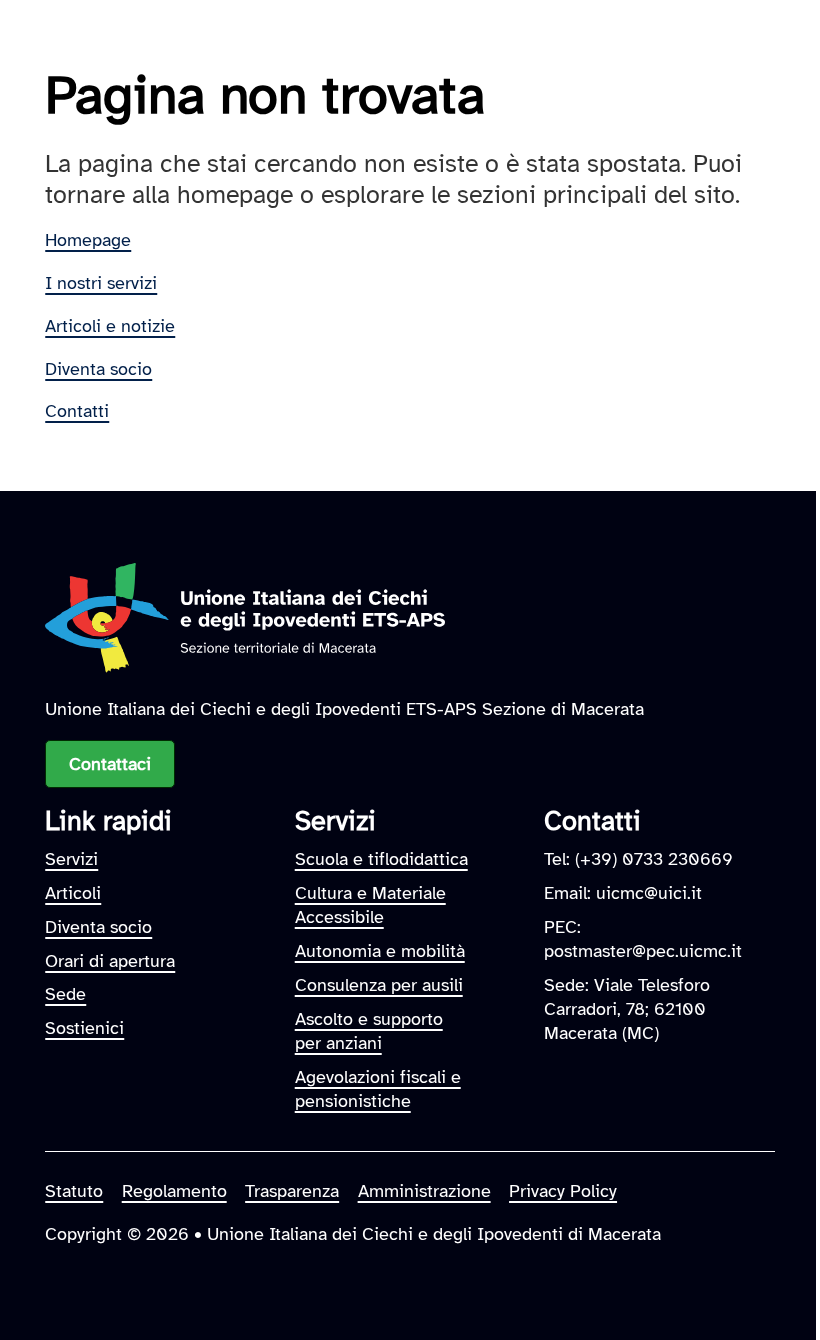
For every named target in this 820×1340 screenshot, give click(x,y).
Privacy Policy (563, 1190)
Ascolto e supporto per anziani (369, 1030)
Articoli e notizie (110, 325)
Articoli (73, 892)
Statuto (74, 1190)
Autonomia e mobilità (380, 950)
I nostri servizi (101, 282)
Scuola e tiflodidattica (381, 858)
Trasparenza (292, 1190)
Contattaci (110, 763)
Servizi (71, 858)
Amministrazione (424, 1190)
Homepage (88, 239)
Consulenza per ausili (379, 984)
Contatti (77, 410)
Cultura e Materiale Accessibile (370, 904)
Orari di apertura (110, 960)
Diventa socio (98, 368)
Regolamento (174, 1190)
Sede (65, 993)
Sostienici (84, 1027)
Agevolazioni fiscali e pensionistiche (378, 1088)
